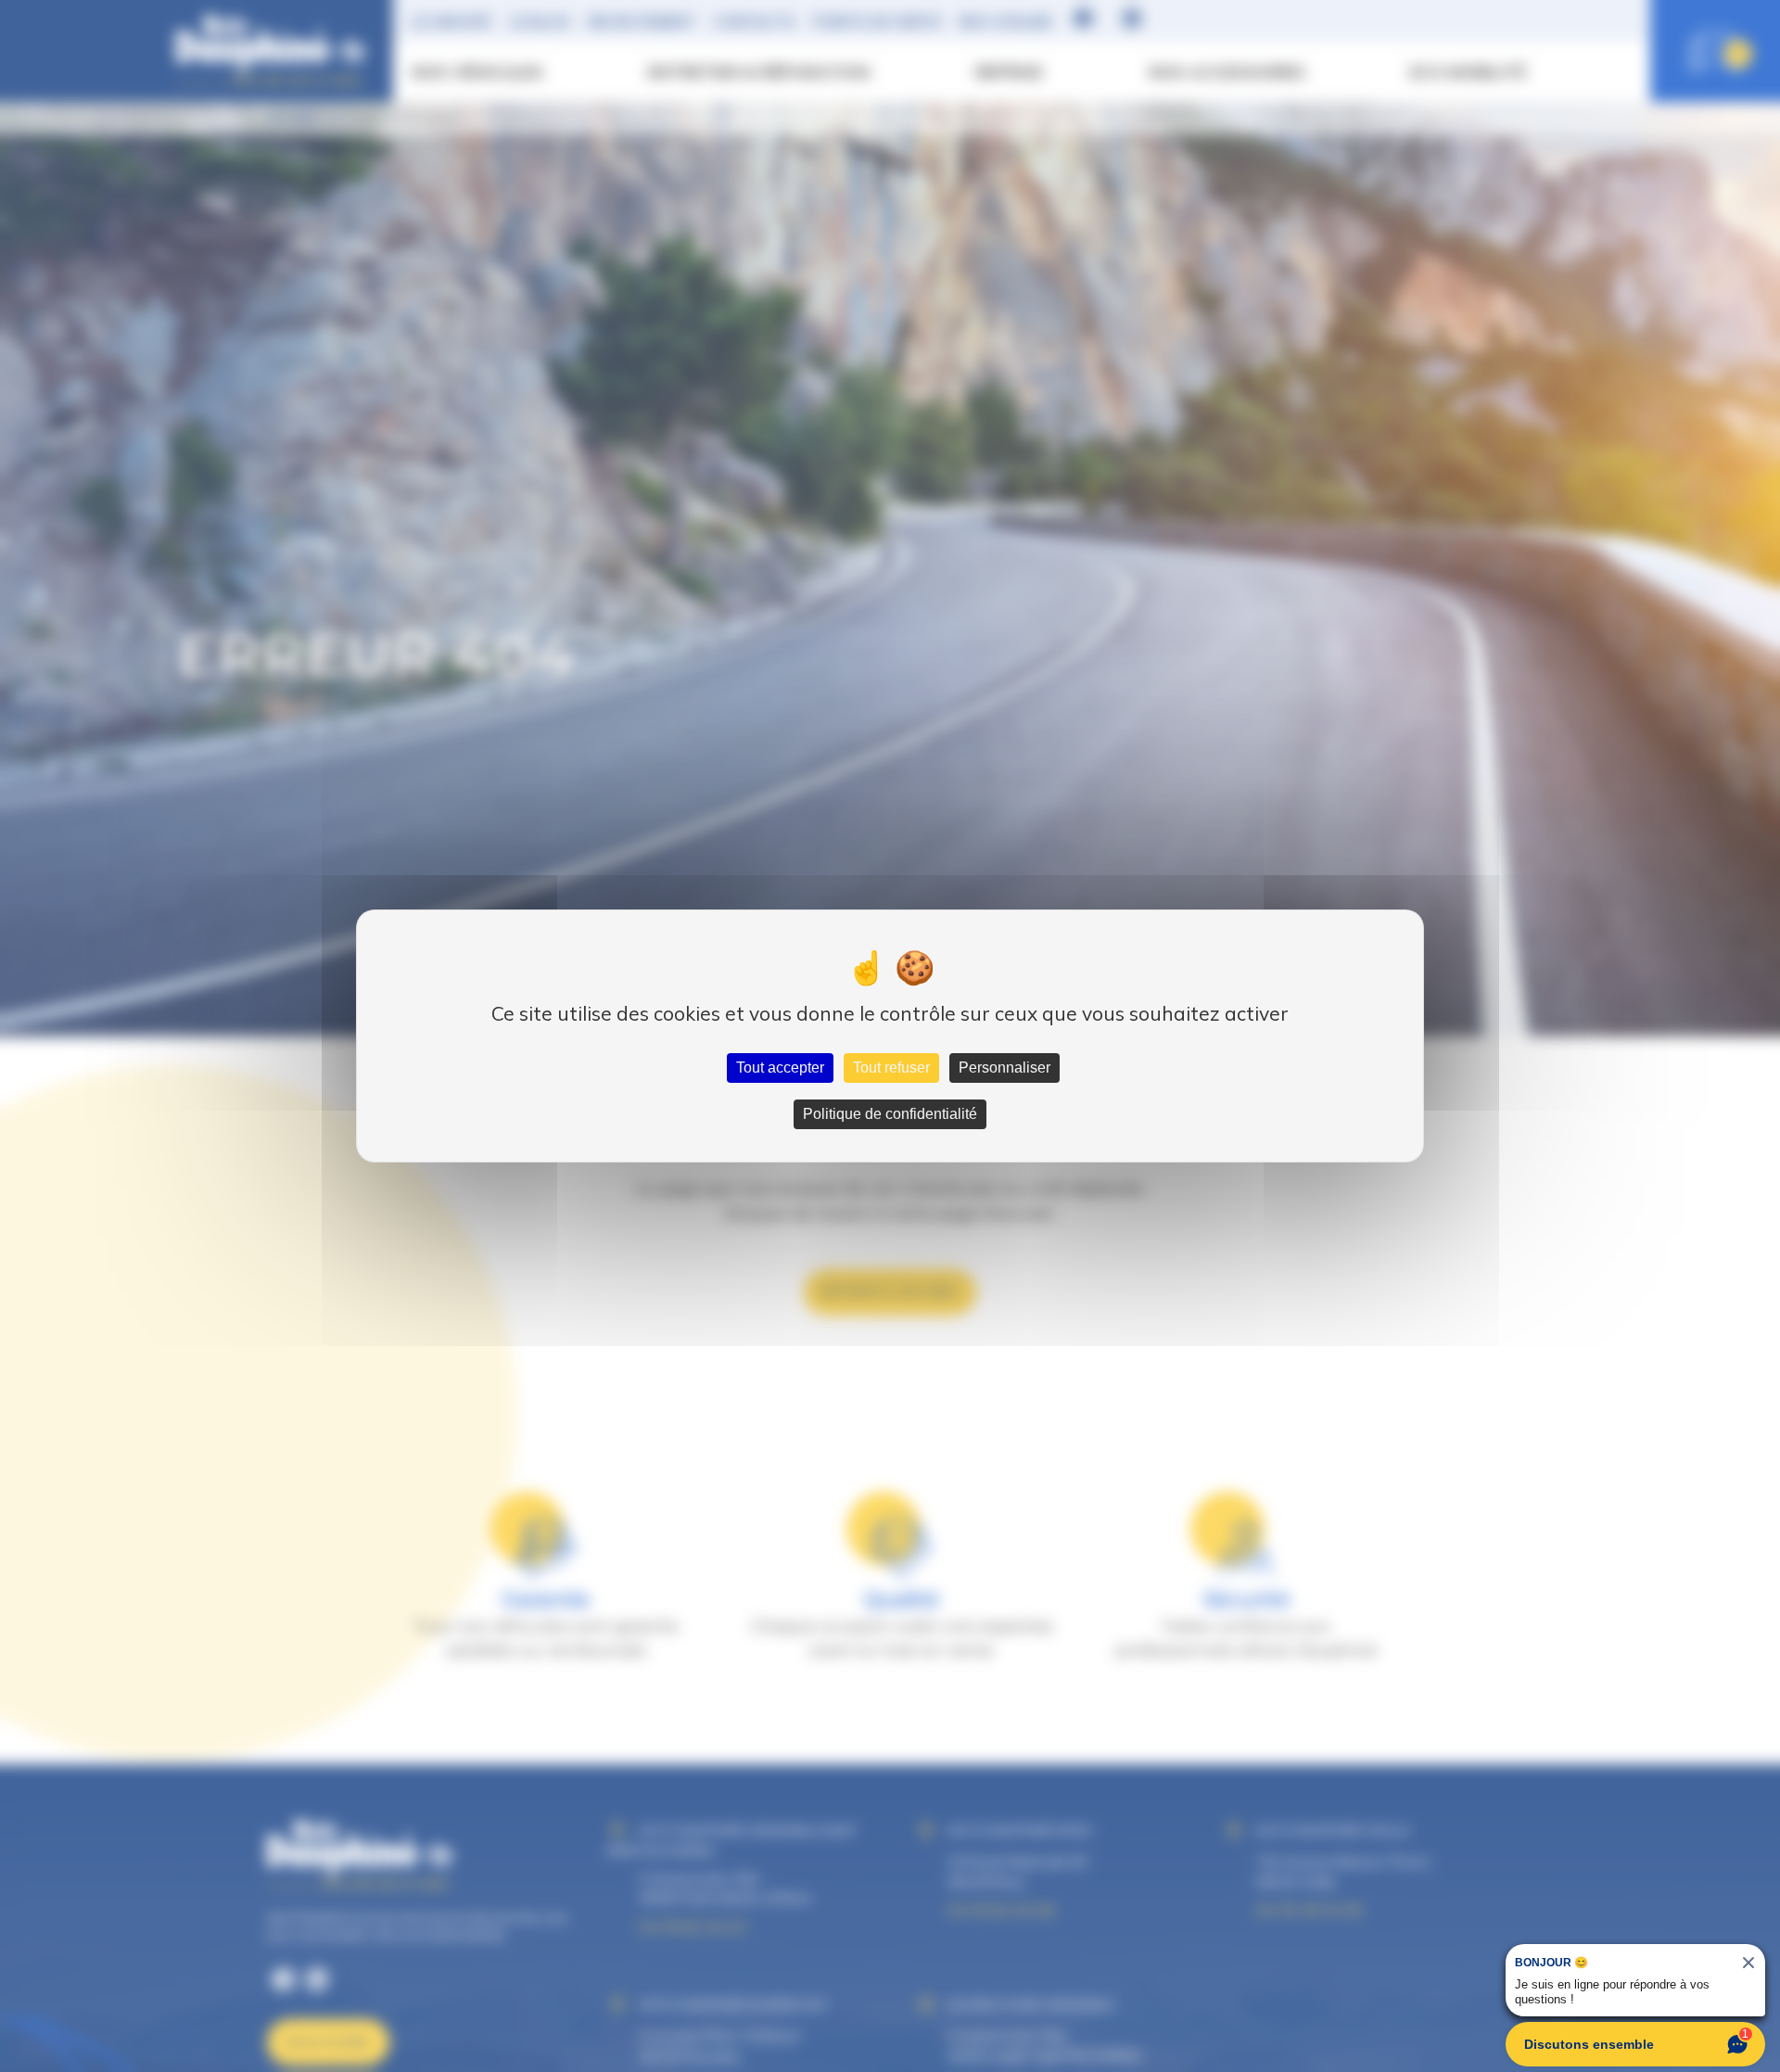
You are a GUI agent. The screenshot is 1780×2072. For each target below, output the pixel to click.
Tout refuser (891, 1068)
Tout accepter (780, 1068)
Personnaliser (1004, 1068)
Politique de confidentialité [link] (890, 1114)
